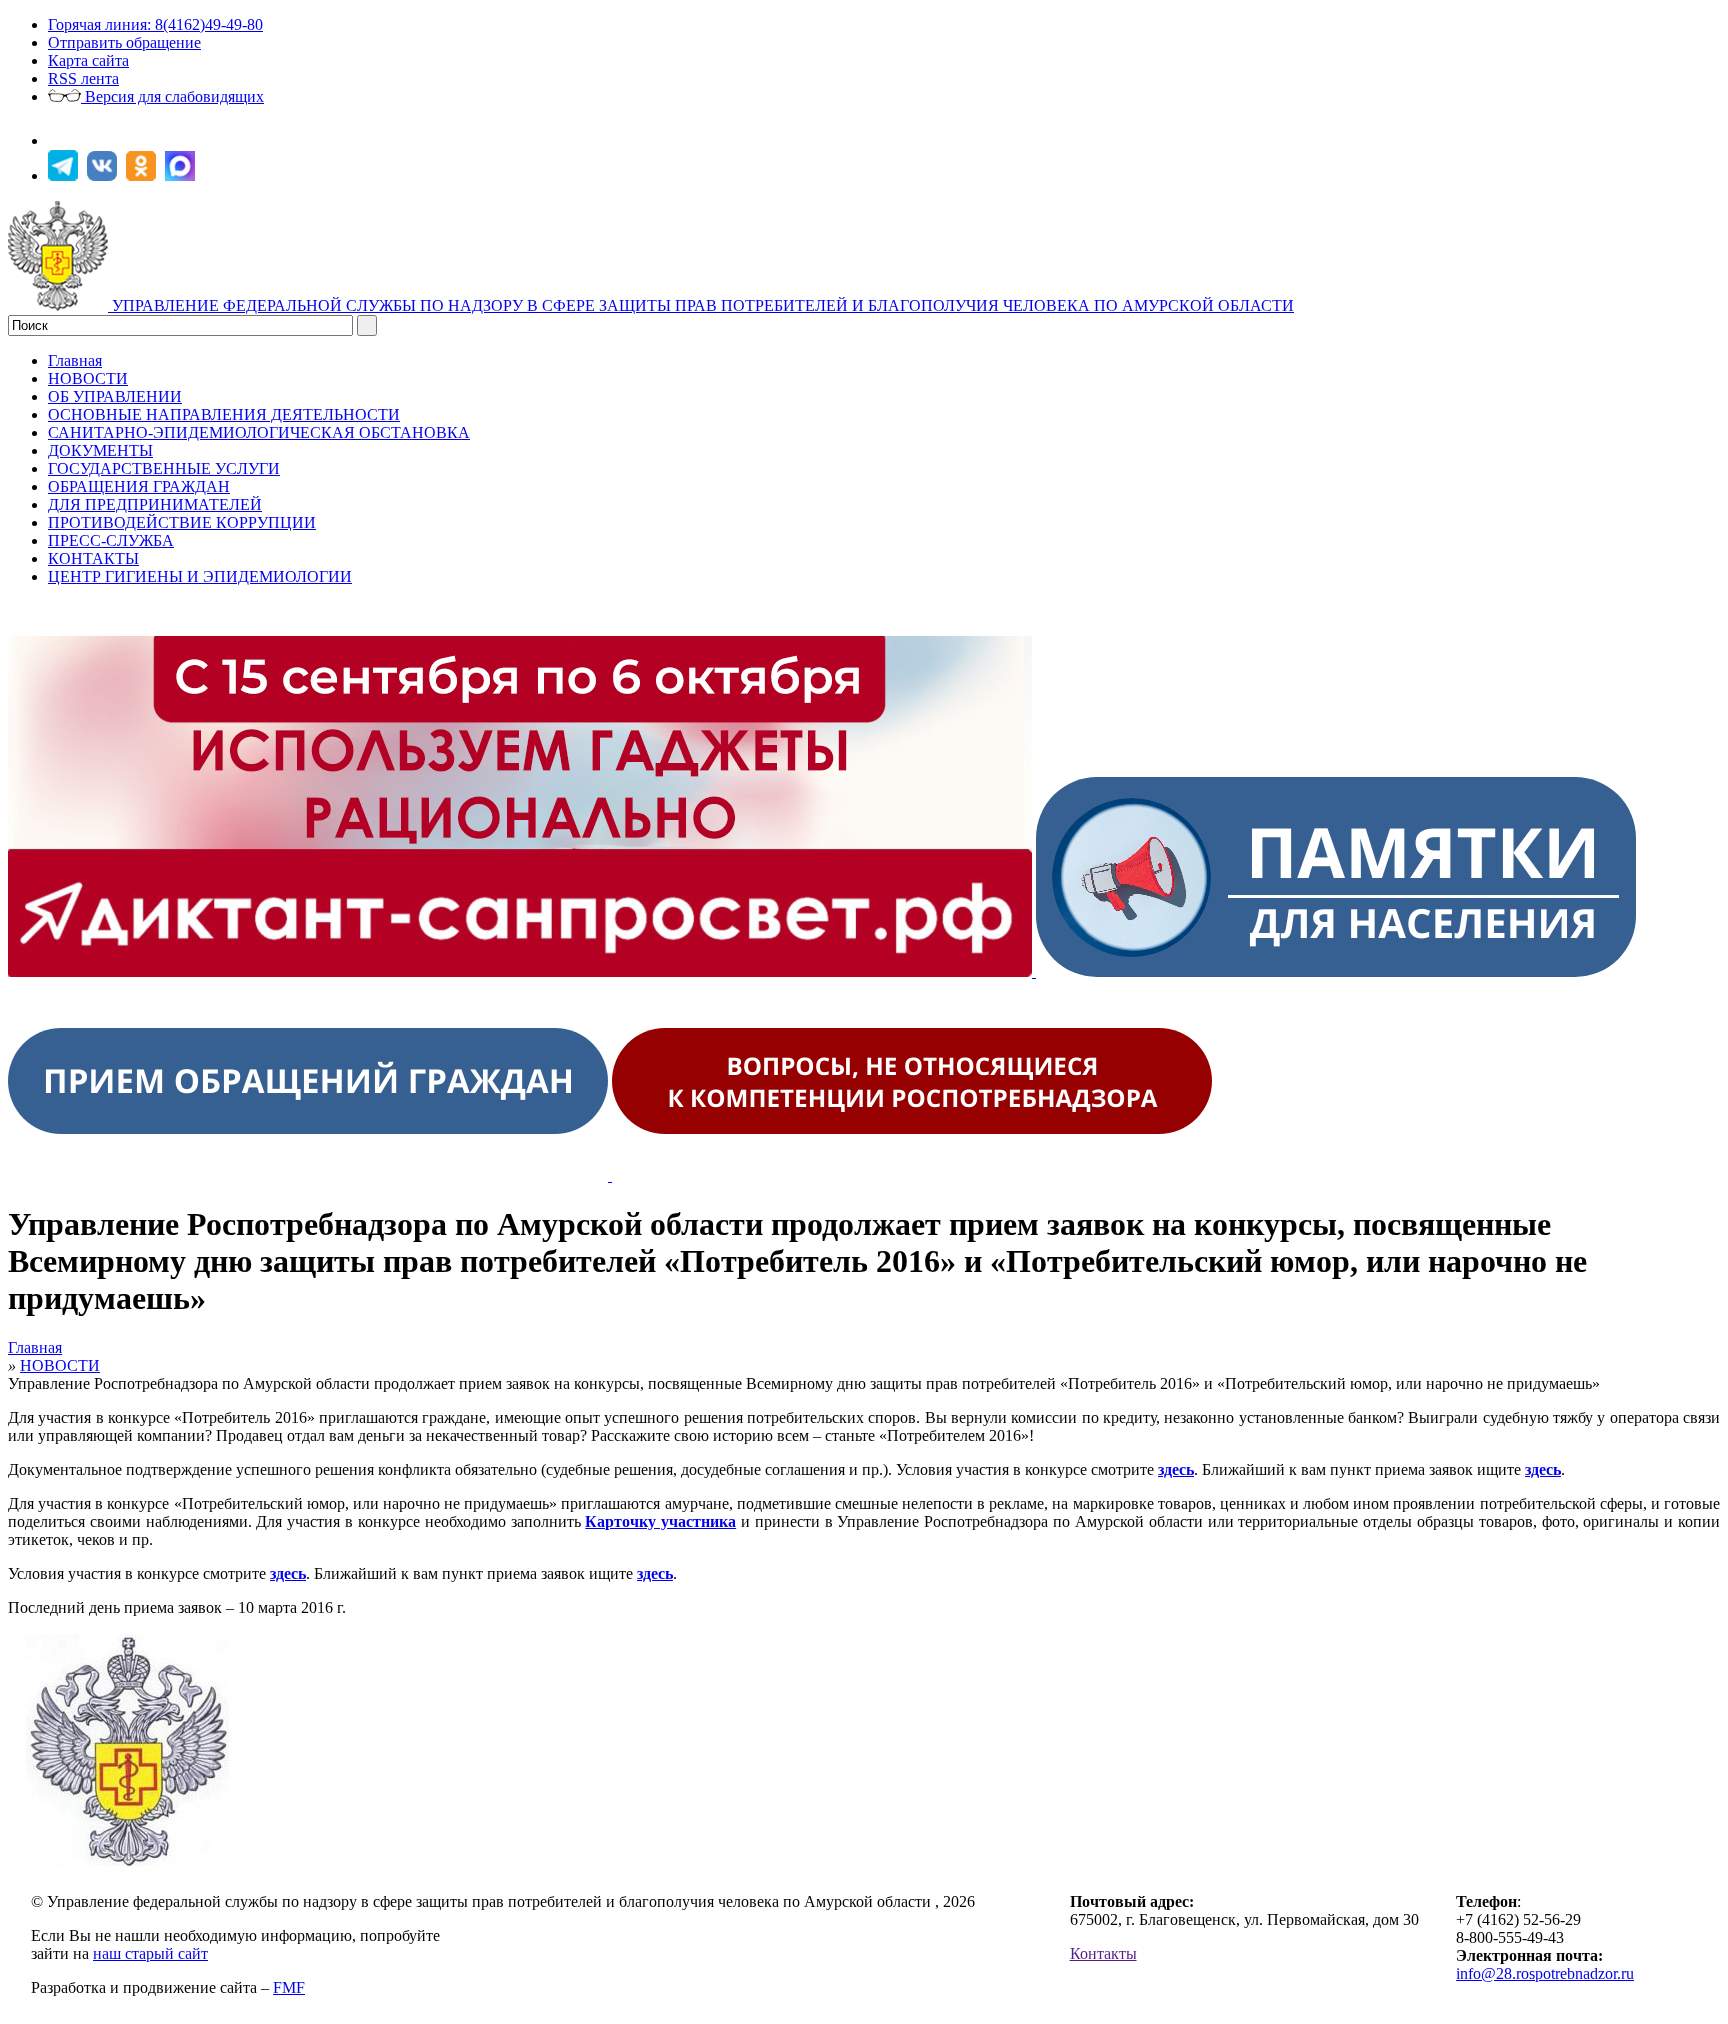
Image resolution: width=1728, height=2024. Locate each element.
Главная (75, 360)
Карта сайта (88, 60)
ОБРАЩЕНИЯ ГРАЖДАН (139, 486)
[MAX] (182, 175)
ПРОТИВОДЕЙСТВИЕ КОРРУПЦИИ (182, 522)
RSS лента (83, 78)
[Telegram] (65, 175)
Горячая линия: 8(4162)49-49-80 (155, 24)
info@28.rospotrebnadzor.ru (1545, 1973)
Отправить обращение (124, 42)
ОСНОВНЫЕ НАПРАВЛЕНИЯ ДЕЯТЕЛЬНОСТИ (224, 414)
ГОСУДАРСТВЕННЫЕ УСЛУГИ (164, 468)
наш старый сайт (150, 1953)
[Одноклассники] (143, 175)
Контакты (1103, 1953)
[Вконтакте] (104, 175)
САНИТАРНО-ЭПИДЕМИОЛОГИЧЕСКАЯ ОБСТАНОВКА (259, 432)
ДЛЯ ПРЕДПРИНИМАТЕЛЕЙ (155, 504)
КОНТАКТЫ (93, 558)
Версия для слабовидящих (172, 96)
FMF (289, 1987)
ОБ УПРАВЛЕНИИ (115, 396)
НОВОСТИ (88, 378)
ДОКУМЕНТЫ (100, 450)
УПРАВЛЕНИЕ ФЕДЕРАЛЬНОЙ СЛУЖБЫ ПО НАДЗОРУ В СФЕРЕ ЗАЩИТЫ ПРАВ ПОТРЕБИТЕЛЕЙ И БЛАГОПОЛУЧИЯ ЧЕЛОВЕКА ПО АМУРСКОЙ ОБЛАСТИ (703, 305)
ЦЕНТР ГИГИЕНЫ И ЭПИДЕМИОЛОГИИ (200, 576)
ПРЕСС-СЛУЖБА (111, 540)
